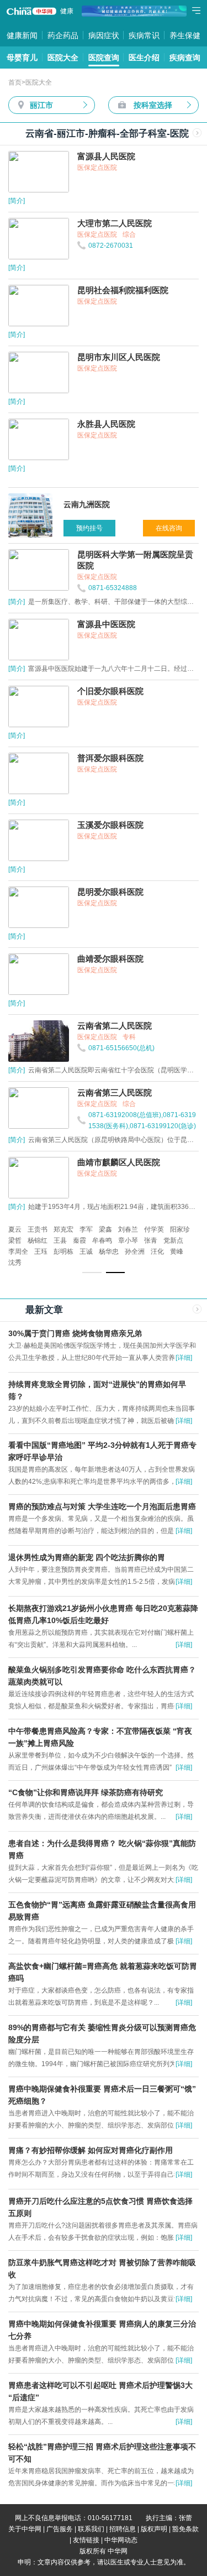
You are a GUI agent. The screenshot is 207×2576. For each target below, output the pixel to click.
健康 (67, 11)
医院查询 (104, 58)
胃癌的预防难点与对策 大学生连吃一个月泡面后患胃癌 (102, 1506)
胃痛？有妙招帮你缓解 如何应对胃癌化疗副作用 (91, 2150)
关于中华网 (25, 2529)
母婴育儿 (22, 58)
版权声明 (154, 2529)
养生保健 (185, 35)
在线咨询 (169, 528)
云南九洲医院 (28, 1229)
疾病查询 (185, 58)
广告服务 (60, 2529)
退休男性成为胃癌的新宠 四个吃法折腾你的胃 (87, 1557)
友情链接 (86, 2540)
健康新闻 (22, 35)
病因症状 (104, 35)
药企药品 (63, 35)
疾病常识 (144, 35)
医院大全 (63, 58)
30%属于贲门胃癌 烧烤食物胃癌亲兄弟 (75, 1333)
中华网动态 (121, 2540)
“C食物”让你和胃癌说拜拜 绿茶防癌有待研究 (86, 1792)
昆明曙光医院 (28, 1240)
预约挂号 (89, 528)
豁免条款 (185, 2529)
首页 (15, 82)
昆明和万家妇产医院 (84, 1229)
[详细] (184, 1358)
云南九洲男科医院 (81, 1240)
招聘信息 (123, 2529)
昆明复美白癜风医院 (150, 1229)
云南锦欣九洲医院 (140, 1240)
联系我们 (91, 2529)
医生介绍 (144, 58)
